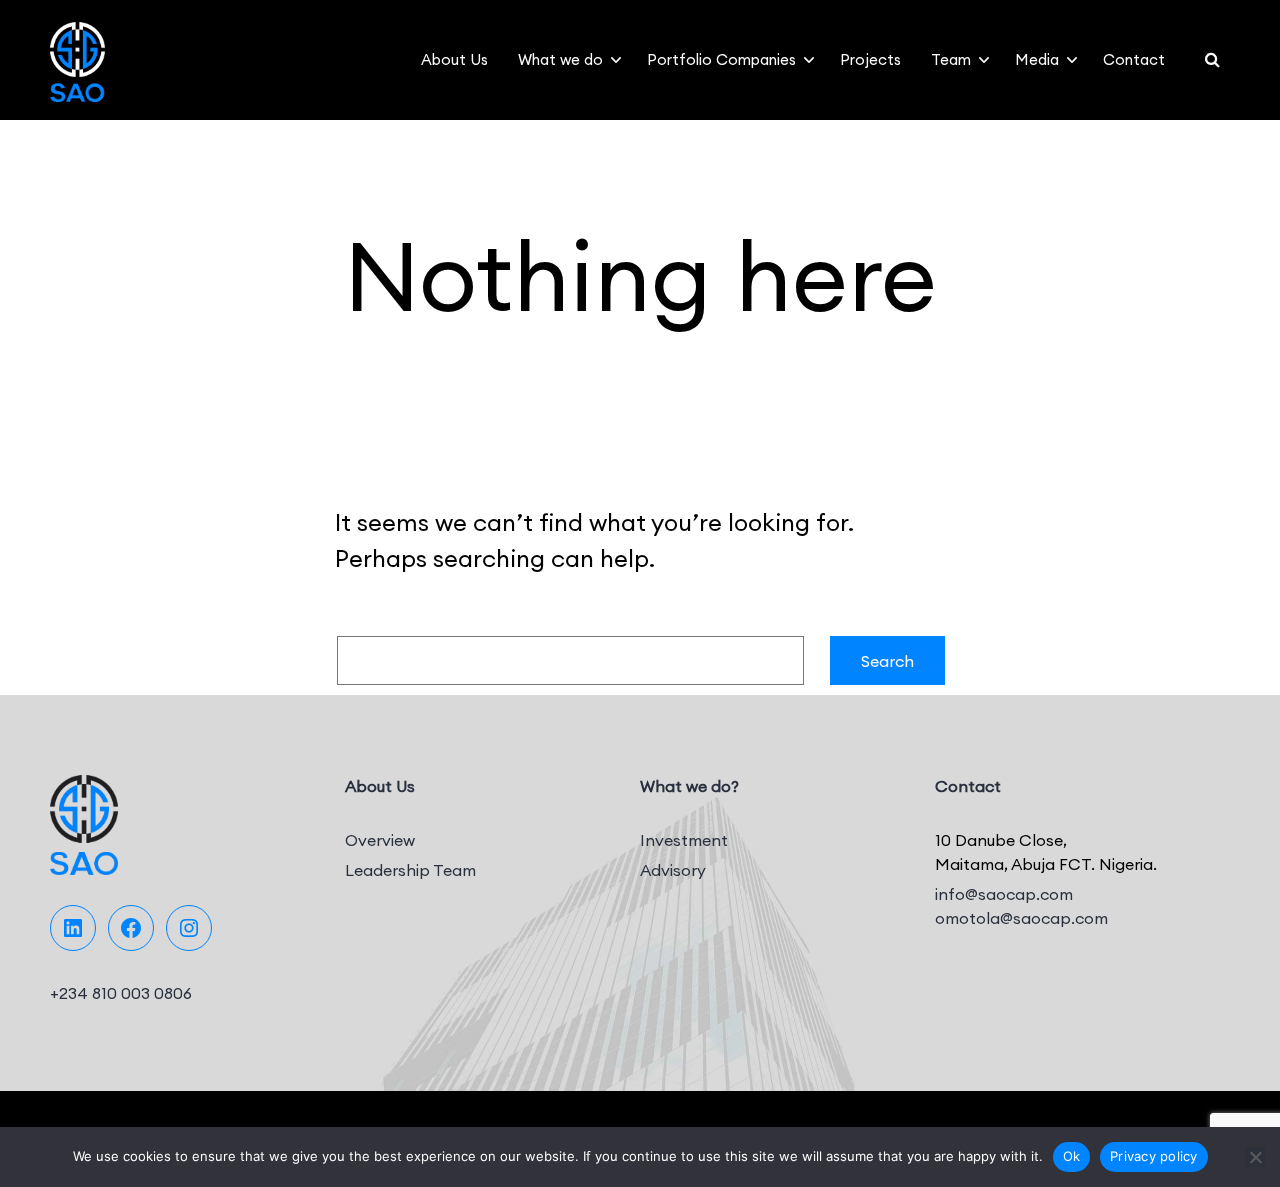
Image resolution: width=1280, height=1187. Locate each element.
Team (951, 59)
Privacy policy (1154, 1156)
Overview (380, 840)
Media (1037, 59)
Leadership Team (410, 870)
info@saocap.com (1004, 894)
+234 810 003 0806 (121, 993)
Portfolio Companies (721, 59)
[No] (1255, 1157)
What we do (560, 59)
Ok (1072, 1156)
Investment (684, 840)
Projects (870, 59)
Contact (1134, 59)
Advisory (673, 870)
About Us (454, 59)
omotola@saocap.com (1021, 918)
